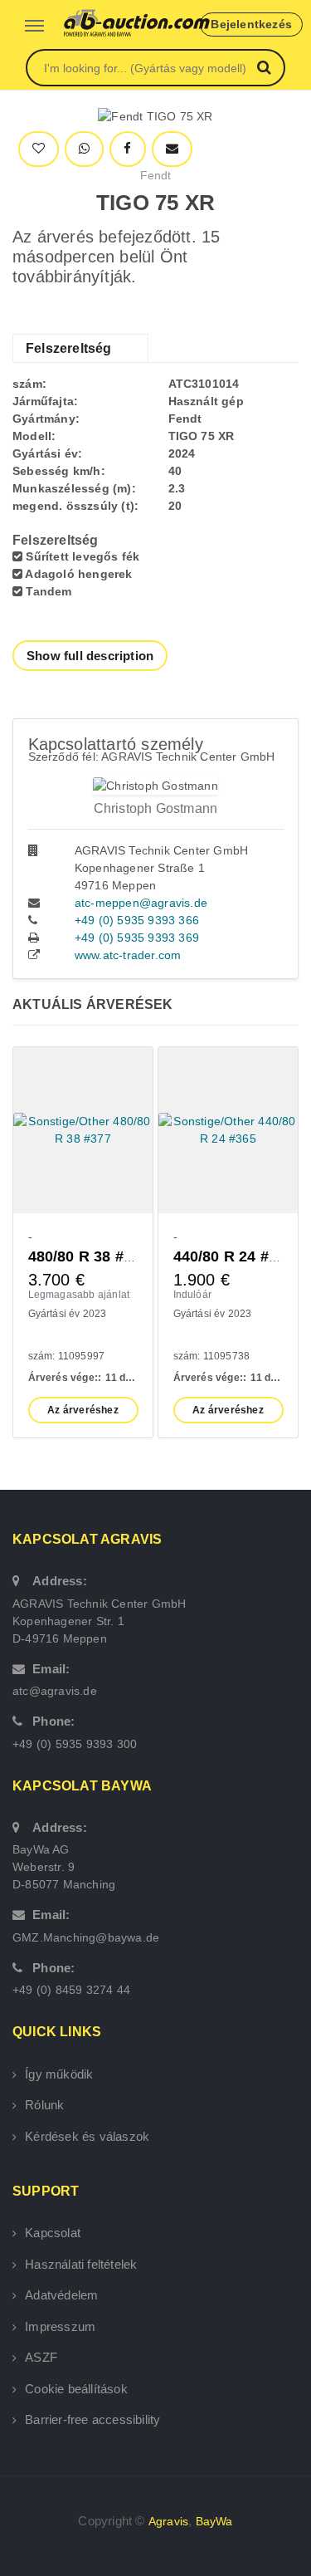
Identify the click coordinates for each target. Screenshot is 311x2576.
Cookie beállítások (76, 2389)
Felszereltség (69, 348)
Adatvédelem (61, 2295)
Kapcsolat (53, 2233)
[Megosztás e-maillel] (172, 149)
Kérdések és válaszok (87, 2136)
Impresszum (60, 2326)
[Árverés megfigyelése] (39, 149)
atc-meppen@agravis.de (141, 903)
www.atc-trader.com (128, 955)
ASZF (41, 2357)
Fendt (156, 175)
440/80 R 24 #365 (234, 1256)
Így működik (59, 2074)
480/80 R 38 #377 (89, 1256)
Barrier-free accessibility (92, 2419)
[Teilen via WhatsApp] (84, 149)
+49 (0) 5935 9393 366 (137, 920)
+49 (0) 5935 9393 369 (137, 938)
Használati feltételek (81, 2264)
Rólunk (44, 2105)
